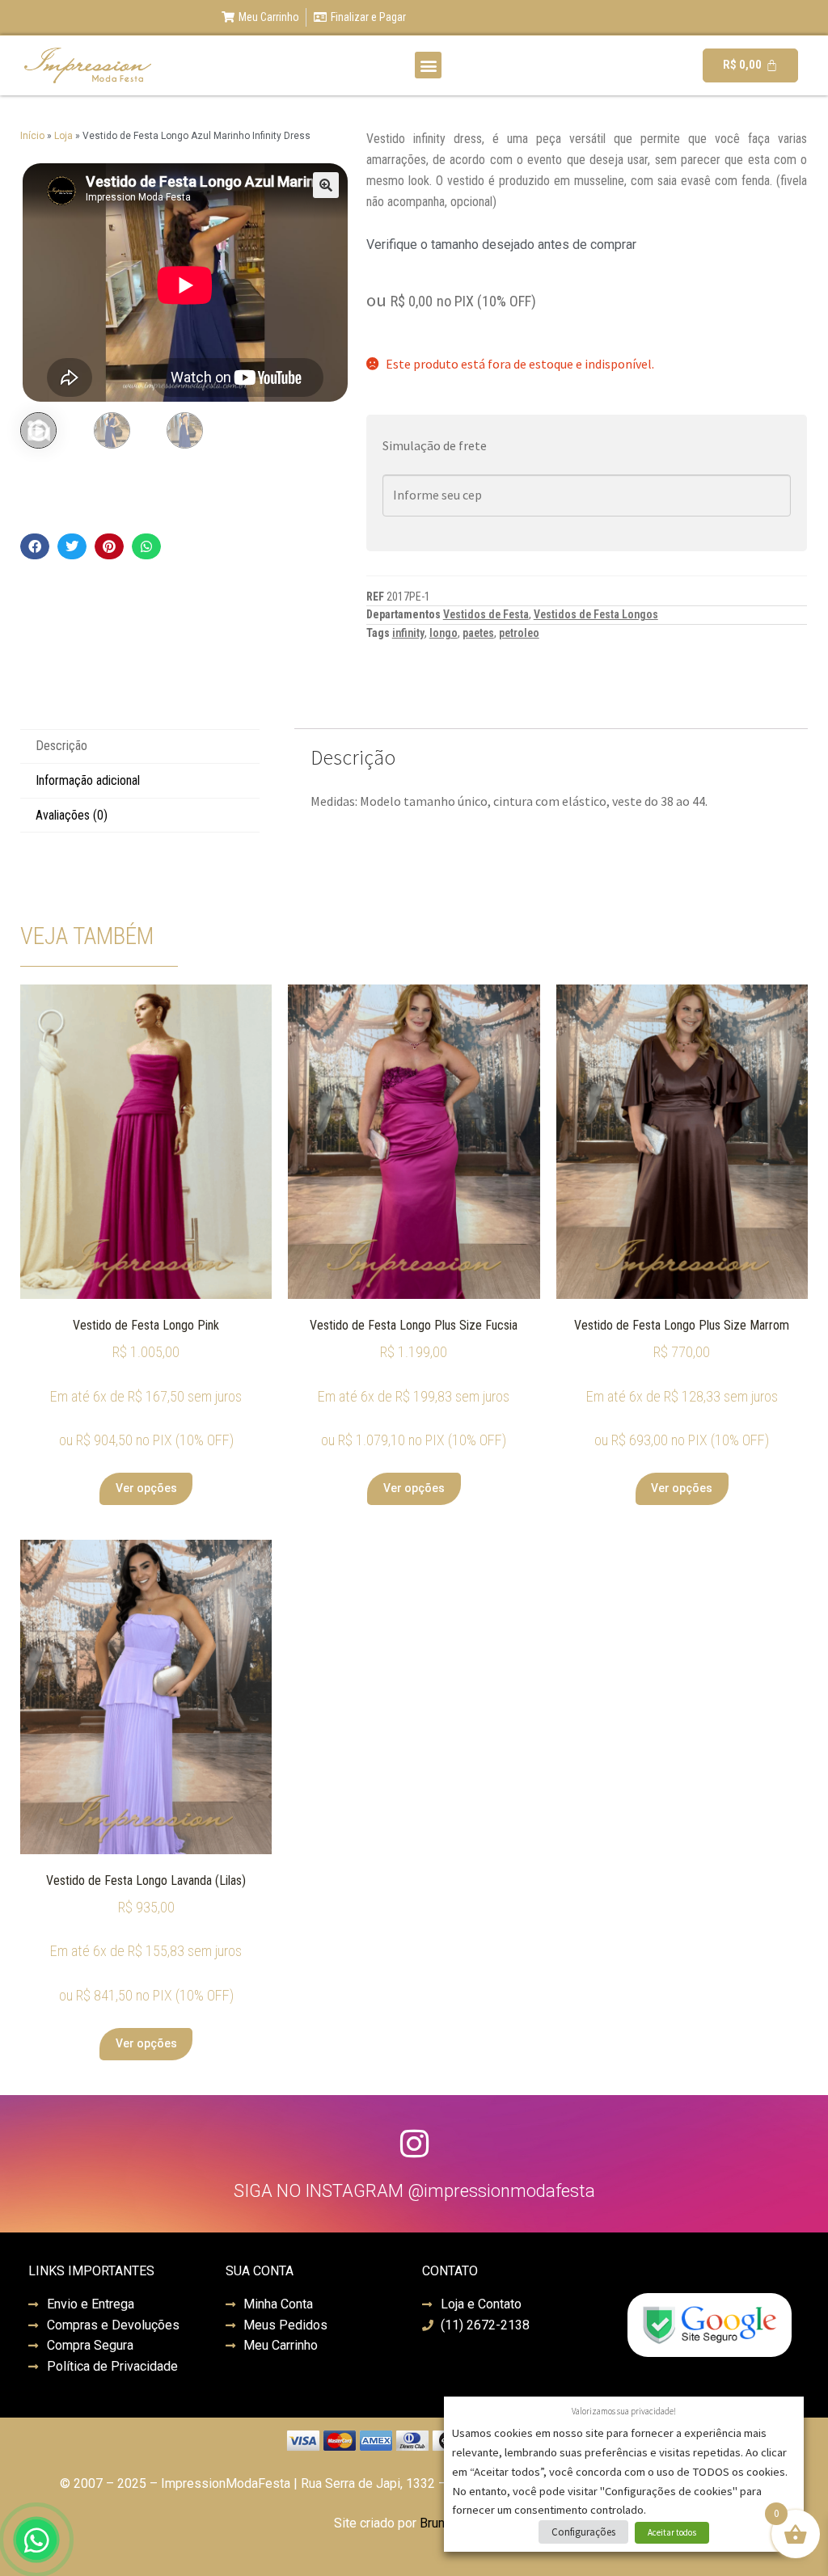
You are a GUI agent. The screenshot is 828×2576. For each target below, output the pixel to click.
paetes (478, 633)
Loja (63, 136)
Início (32, 136)
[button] (428, 65)
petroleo (519, 633)
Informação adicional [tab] (88, 780)
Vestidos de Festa (486, 614)
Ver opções (146, 1488)
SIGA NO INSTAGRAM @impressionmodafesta (414, 2191)
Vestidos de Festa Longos (596, 614)
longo (444, 633)
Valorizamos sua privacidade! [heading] (624, 2411)
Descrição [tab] (61, 746)
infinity (408, 633)
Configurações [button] (583, 2532)
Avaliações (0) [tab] (72, 815)
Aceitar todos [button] (672, 2532)
